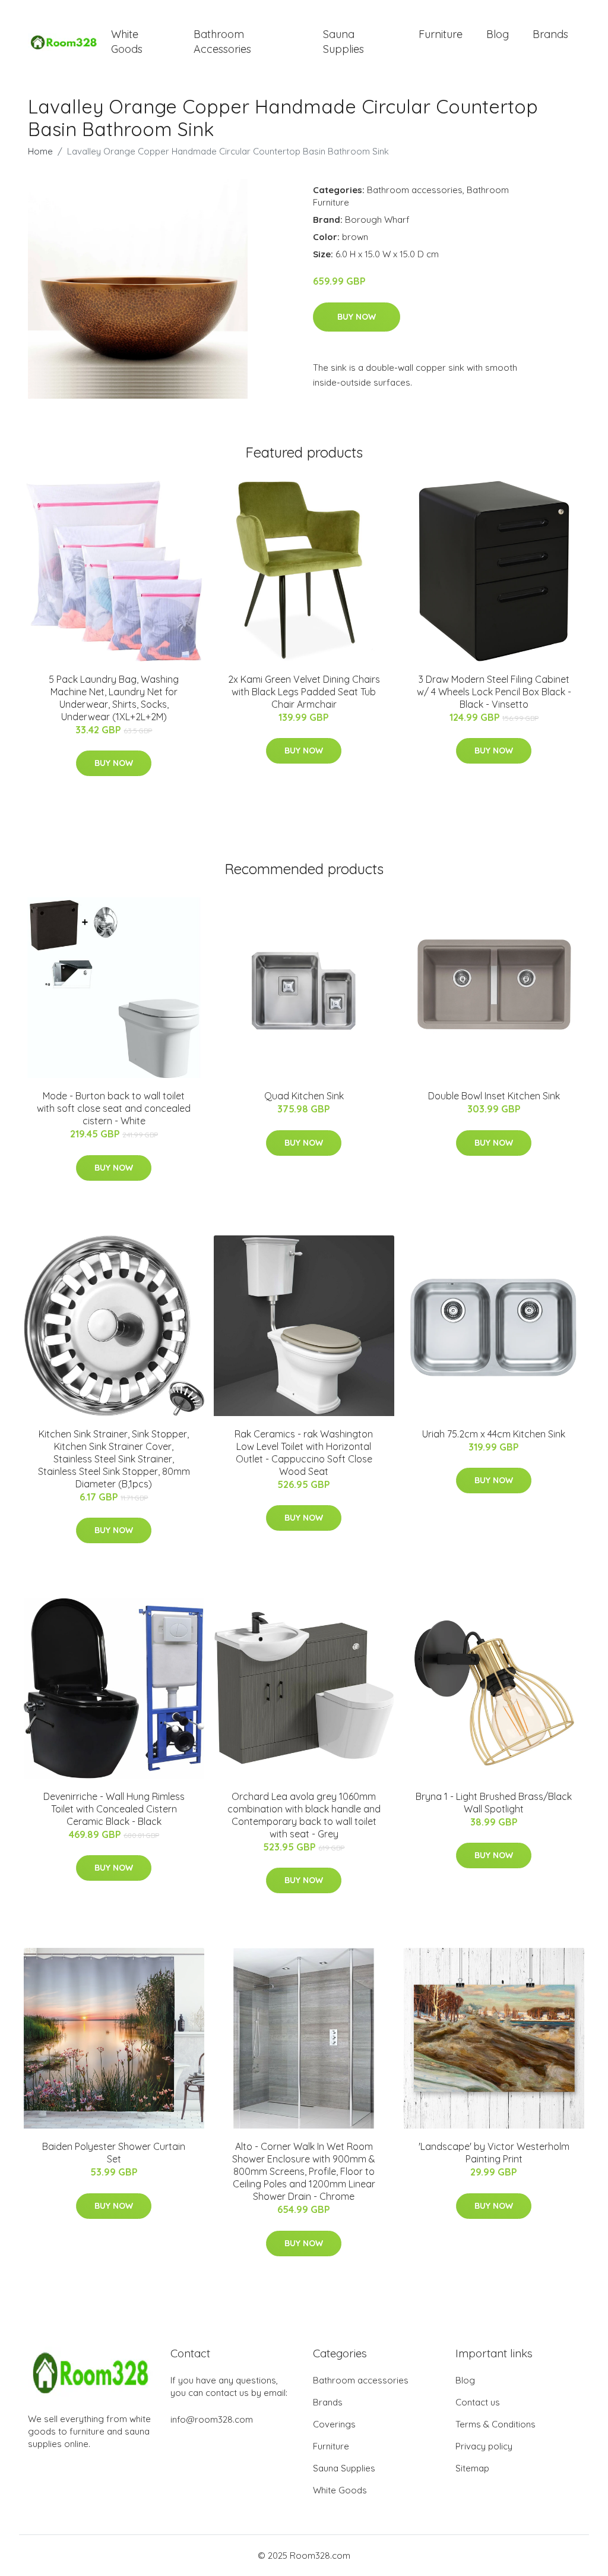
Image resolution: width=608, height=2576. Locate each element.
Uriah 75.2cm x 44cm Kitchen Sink (494, 1434)
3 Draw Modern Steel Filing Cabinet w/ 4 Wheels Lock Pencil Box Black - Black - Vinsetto (494, 692)
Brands (550, 34)
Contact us (478, 2402)
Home (40, 151)
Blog (498, 34)
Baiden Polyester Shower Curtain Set (114, 2153)
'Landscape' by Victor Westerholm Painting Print (494, 2153)
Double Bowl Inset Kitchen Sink (494, 1096)
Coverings (334, 2424)
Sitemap (472, 2468)
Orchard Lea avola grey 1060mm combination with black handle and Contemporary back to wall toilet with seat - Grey (304, 1815)
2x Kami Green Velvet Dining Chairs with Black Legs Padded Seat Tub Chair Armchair (304, 692)
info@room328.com (212, 2419)
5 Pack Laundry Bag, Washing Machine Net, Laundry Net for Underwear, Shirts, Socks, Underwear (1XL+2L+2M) (114, 698)
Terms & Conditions (495, 2424)
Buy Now (357, 317)
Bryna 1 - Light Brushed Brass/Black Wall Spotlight (494, 1803)
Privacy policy (484, 2446)
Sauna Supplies (343, 42)
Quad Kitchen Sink (304, 1096)
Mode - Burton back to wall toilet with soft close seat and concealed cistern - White (114, 1108)
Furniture (441, 34)
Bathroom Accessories (222, 42)
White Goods (127, 42)
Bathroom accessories (415, 190)
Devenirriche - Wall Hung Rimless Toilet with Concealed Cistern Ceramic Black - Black (114, 1809)
